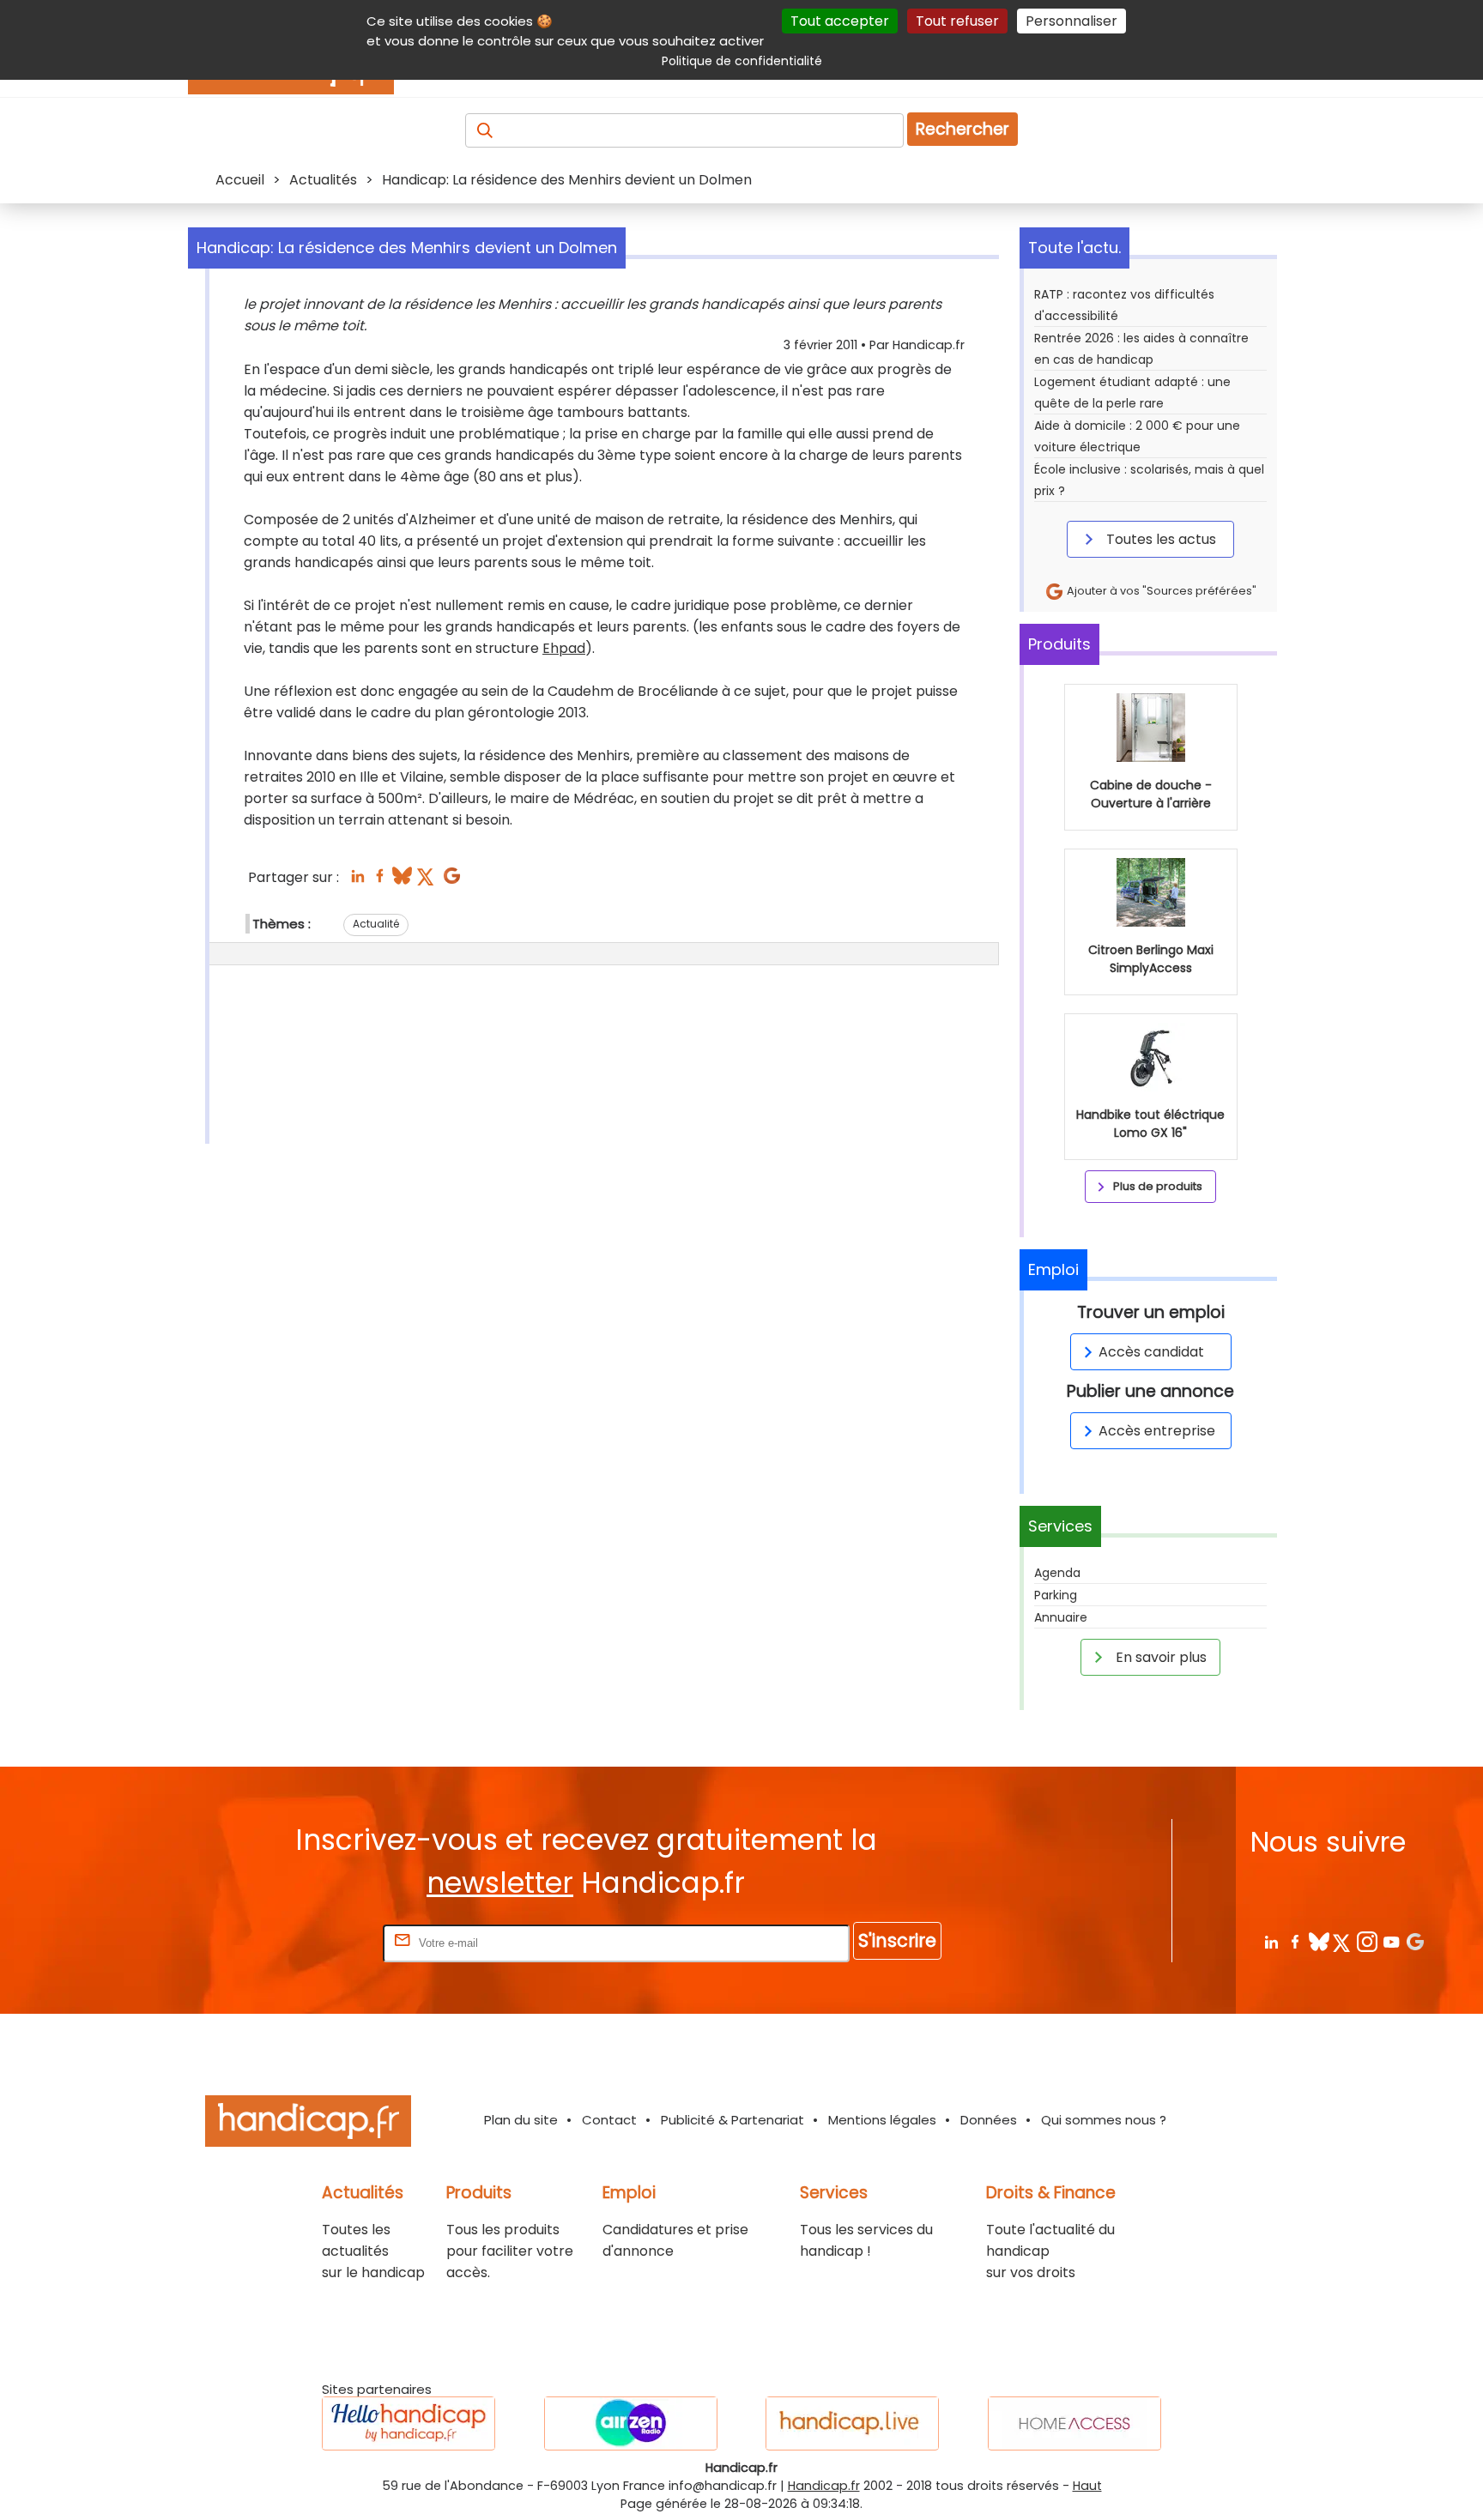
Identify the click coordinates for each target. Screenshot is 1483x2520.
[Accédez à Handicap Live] (852, 2423)
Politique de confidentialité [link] (742, 61)
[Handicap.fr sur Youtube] (1391, 1941)
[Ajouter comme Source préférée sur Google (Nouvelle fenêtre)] (1415, 1941)
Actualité (376, 924)
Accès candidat (1151, 1352)
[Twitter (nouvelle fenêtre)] (427, 881)
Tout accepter (840, 21)
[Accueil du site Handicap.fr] (308, 2124)
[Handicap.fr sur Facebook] (1295, 1941)
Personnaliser (1071, 21)
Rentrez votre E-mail (311, 1942)
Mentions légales (882, 2120)
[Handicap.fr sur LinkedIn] (1271, 1941)
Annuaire (1061, 1617)
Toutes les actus (1159, 539)
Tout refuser (957, 21)
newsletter (500, 1883)
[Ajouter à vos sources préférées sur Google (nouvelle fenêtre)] (452, 881)
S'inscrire (897, 1940)
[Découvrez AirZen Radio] (631, 2423)
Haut (1087, 2486)
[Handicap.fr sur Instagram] (1367, 1941)
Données (989, 2120)
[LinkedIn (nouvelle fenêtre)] (357, 881)
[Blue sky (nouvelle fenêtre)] (402, 881)
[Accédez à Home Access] (1074, 2423)
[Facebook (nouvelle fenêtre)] (380, 881)
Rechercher (962, 129)
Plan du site (521, 2120)
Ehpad (564, 648)
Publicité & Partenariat (732, 2120)
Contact (609, 2120)
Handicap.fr (824, 2486)
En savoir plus (1159, 1657)
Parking (1056, 1595)
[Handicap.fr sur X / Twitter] (1343, 1941)
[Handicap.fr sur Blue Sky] (1319, 1941)
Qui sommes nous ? (1104, 2120)
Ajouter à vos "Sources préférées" (1160, 591)
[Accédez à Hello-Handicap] (409, 2423)
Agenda (1057, 1573)
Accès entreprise (1157, 1431)
